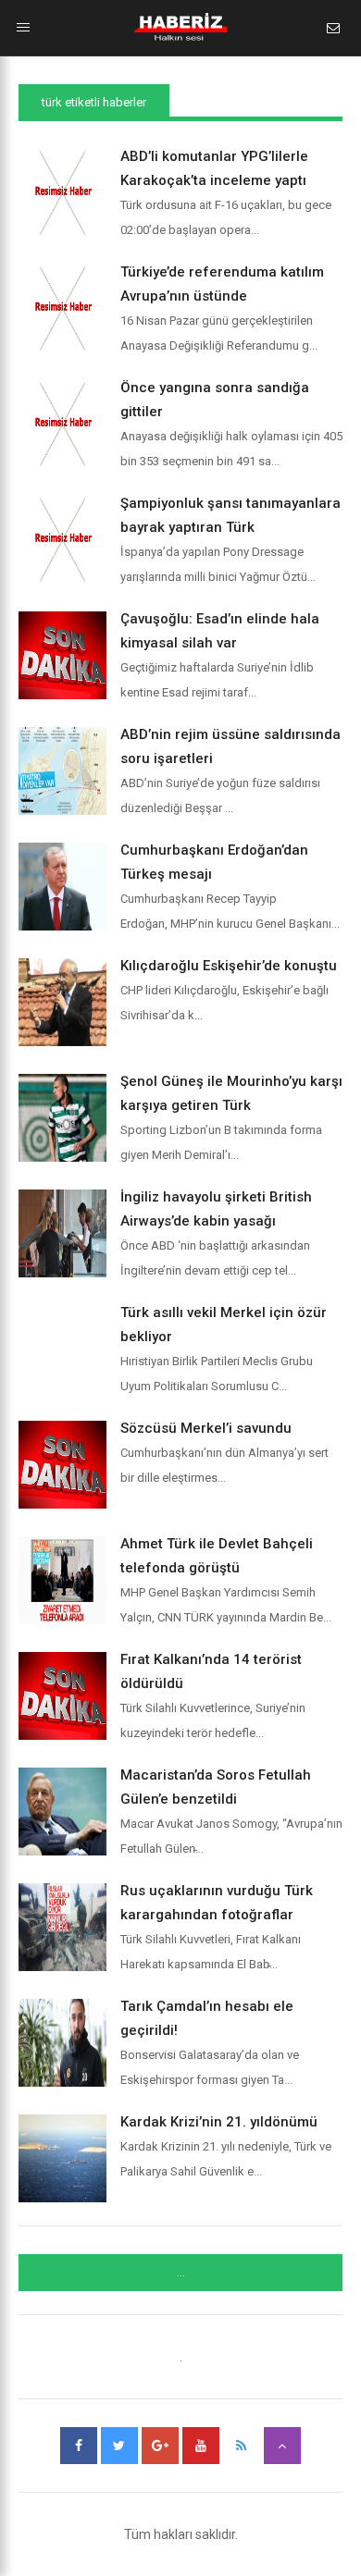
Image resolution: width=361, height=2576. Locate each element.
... (181, 2273)
